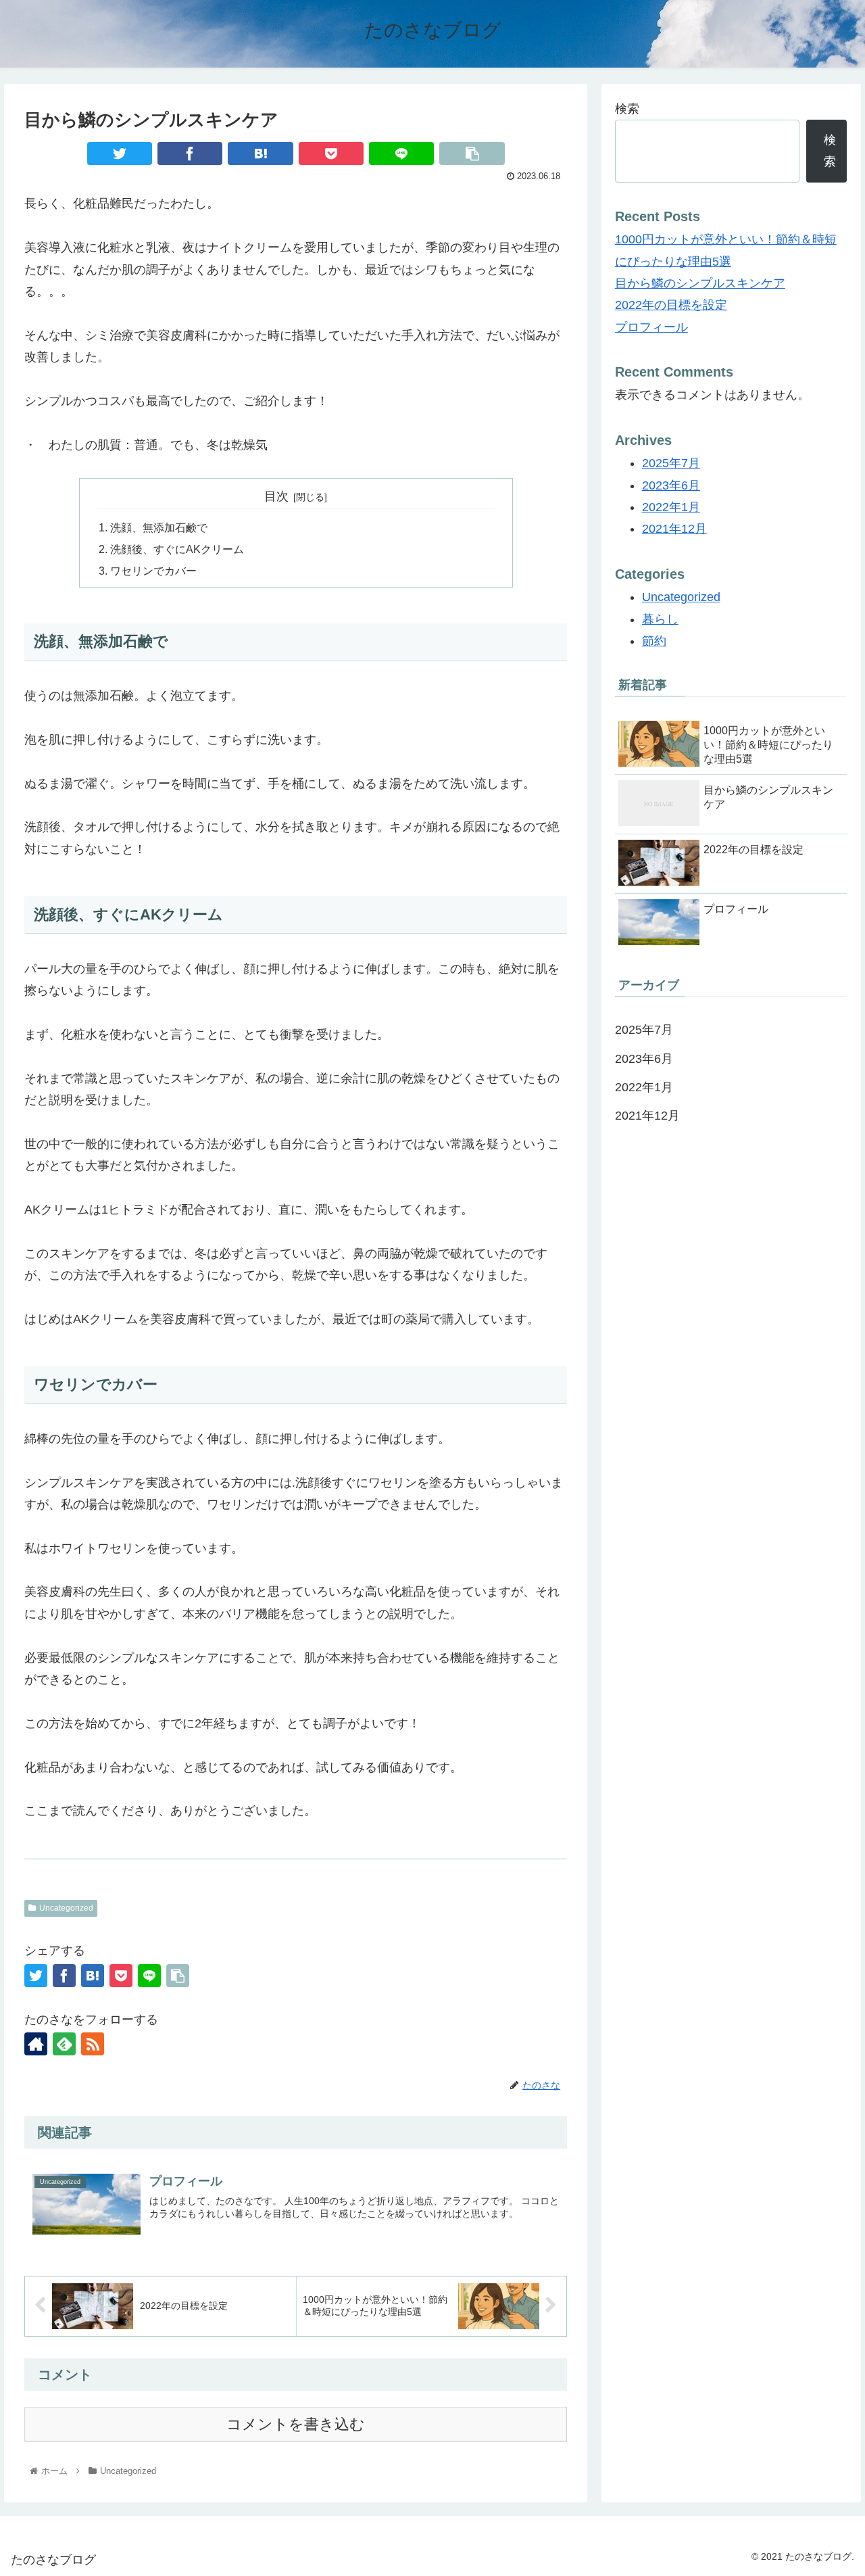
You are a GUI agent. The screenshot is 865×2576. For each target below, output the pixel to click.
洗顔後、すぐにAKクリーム (177, 549)
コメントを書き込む (296, 2424)
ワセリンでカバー (153, 571)
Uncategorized (66, 1908)
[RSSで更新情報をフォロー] (93, 2044)
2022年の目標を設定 (671, 305)
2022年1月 (671, 507)
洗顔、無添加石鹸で (159, 527)
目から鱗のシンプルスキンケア (700, 283)
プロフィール (651, 327)
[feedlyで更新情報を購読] (64, 2044)
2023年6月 (671, 485)
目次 (276, 496)
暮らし (660, 619)
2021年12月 (674, 529)
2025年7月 (671, 463)
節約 (654, 641)
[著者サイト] (36, 2044)
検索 (627, 109)
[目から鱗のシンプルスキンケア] (260, 153)
